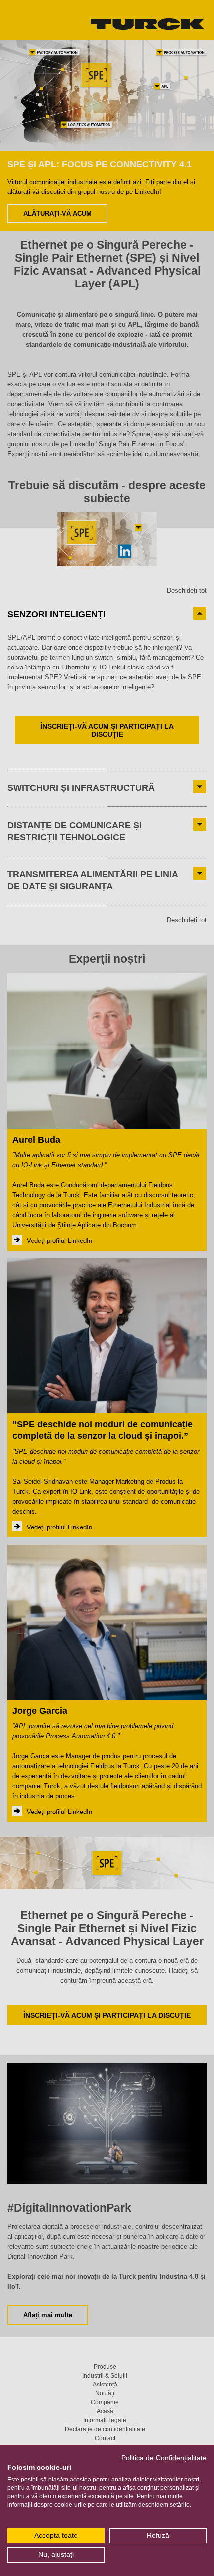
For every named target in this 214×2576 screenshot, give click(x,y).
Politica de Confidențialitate (164, 2458)
